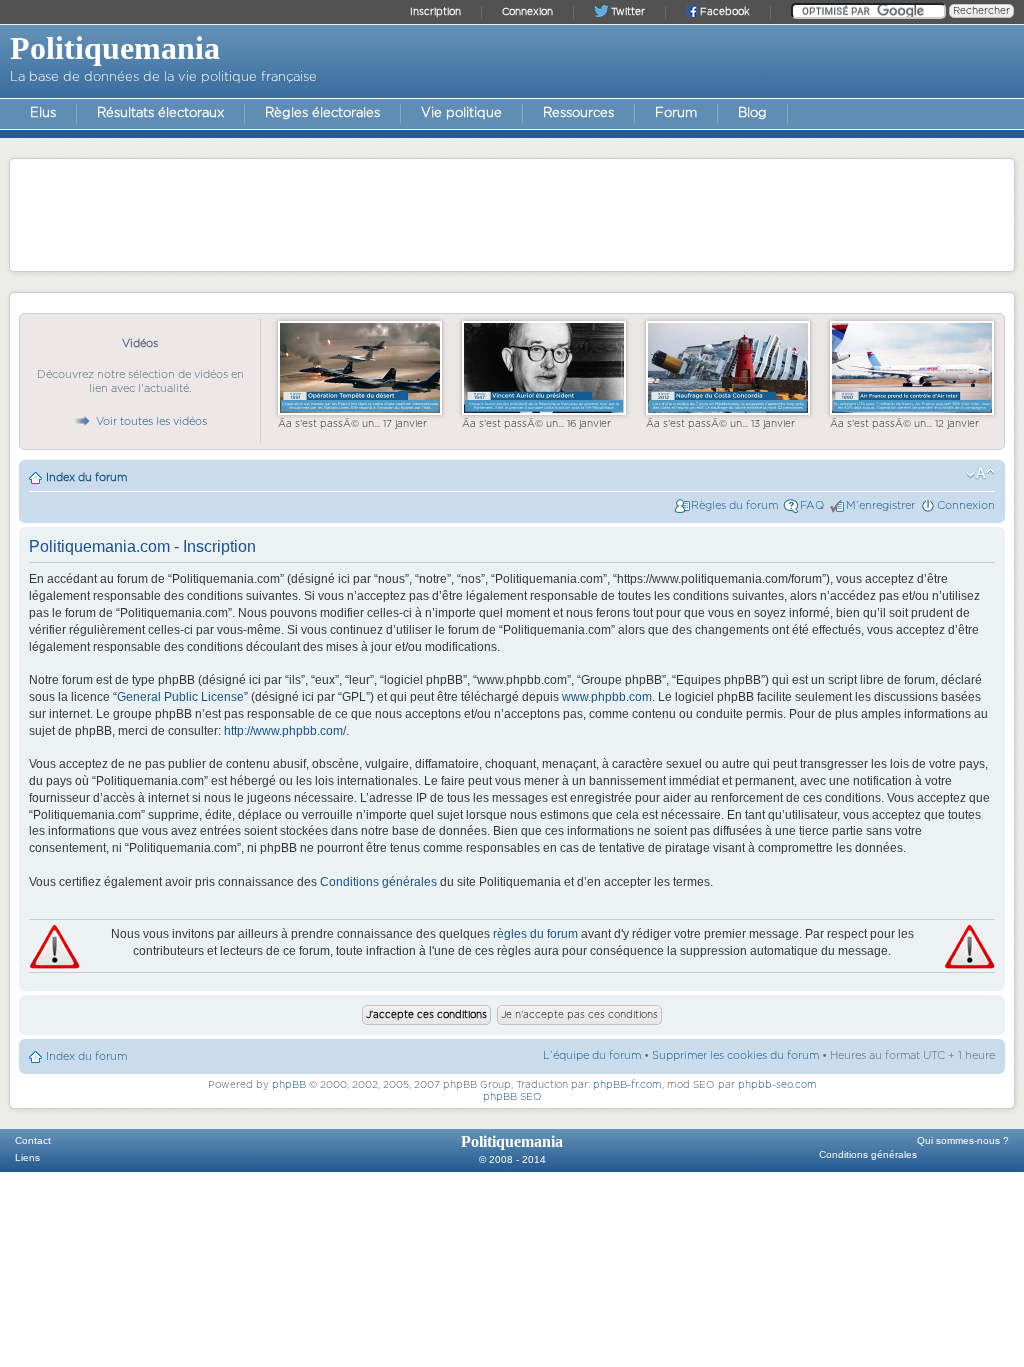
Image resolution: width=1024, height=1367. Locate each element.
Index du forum (86, 477)
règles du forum (535, 934)
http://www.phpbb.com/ (285, 731)
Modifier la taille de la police (980, 474)
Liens (27, 1157)
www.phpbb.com (607, 697)
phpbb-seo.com (777, 1085)
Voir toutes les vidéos (151, 421)
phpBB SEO (512, 1097)
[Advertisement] (512, 214)
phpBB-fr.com (627, 1085)
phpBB (289, 1085)
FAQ (812, 505)
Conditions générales (378, 882)
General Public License (180, 697)
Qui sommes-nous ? (963, 1140)
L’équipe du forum (592, 1055)
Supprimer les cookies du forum (735, 1055)
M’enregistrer (880, 505)
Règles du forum (734, 505)
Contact (33, 1140)
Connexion (966, 505)
